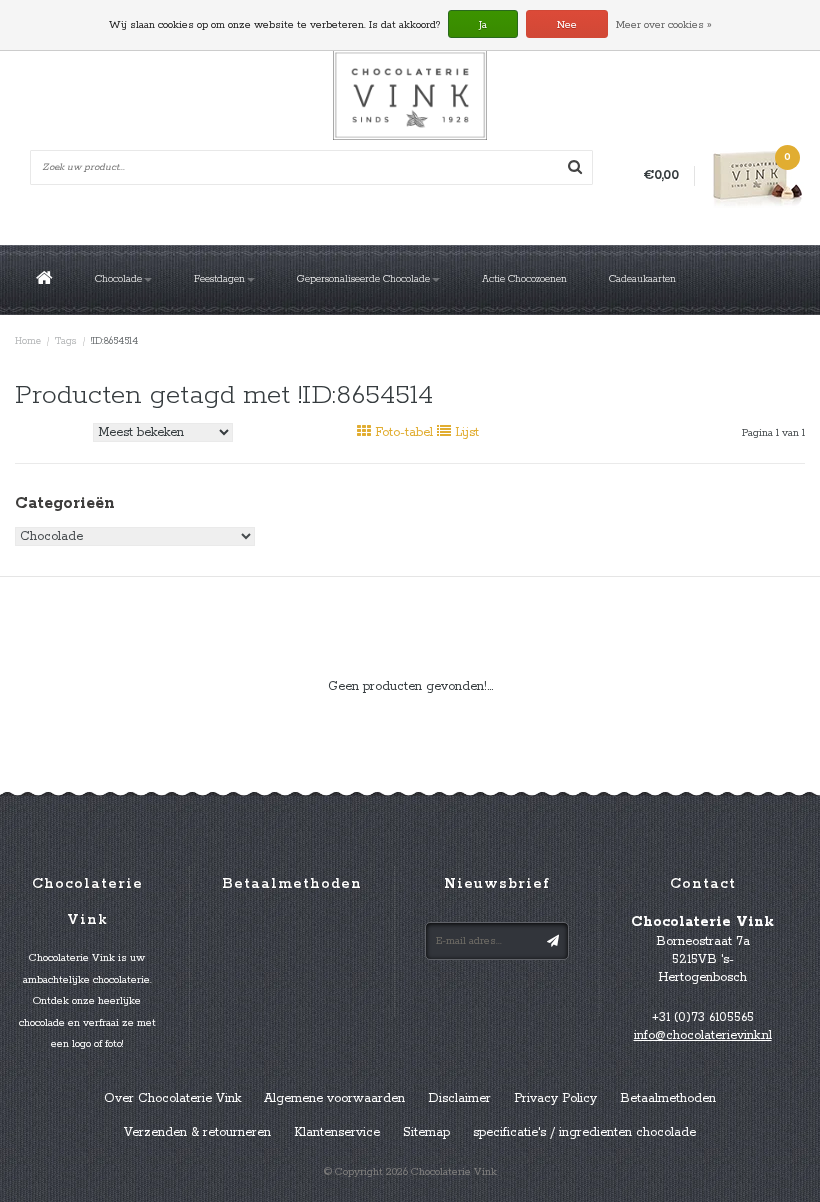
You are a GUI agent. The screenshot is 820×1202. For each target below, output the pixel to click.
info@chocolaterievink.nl (703, 1035)
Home (28, 341)
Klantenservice (337, 1132)
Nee (567, 25)
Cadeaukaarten (642, 279)
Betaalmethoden (668, 1098)
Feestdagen (219, 279)
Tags (66, 341)
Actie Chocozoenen (524, 279)
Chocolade (118, 279)
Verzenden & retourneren (197, 1132)
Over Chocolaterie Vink (172, 1098)
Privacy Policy (555, 1098)
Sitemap (426, 1132)
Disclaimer (459, 1098)
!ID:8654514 (114, 341)
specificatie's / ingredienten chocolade (584, 1132)
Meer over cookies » (664, 25)
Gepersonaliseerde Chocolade (363, 279)
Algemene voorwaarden (334, 1098)
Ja (483, 25)
